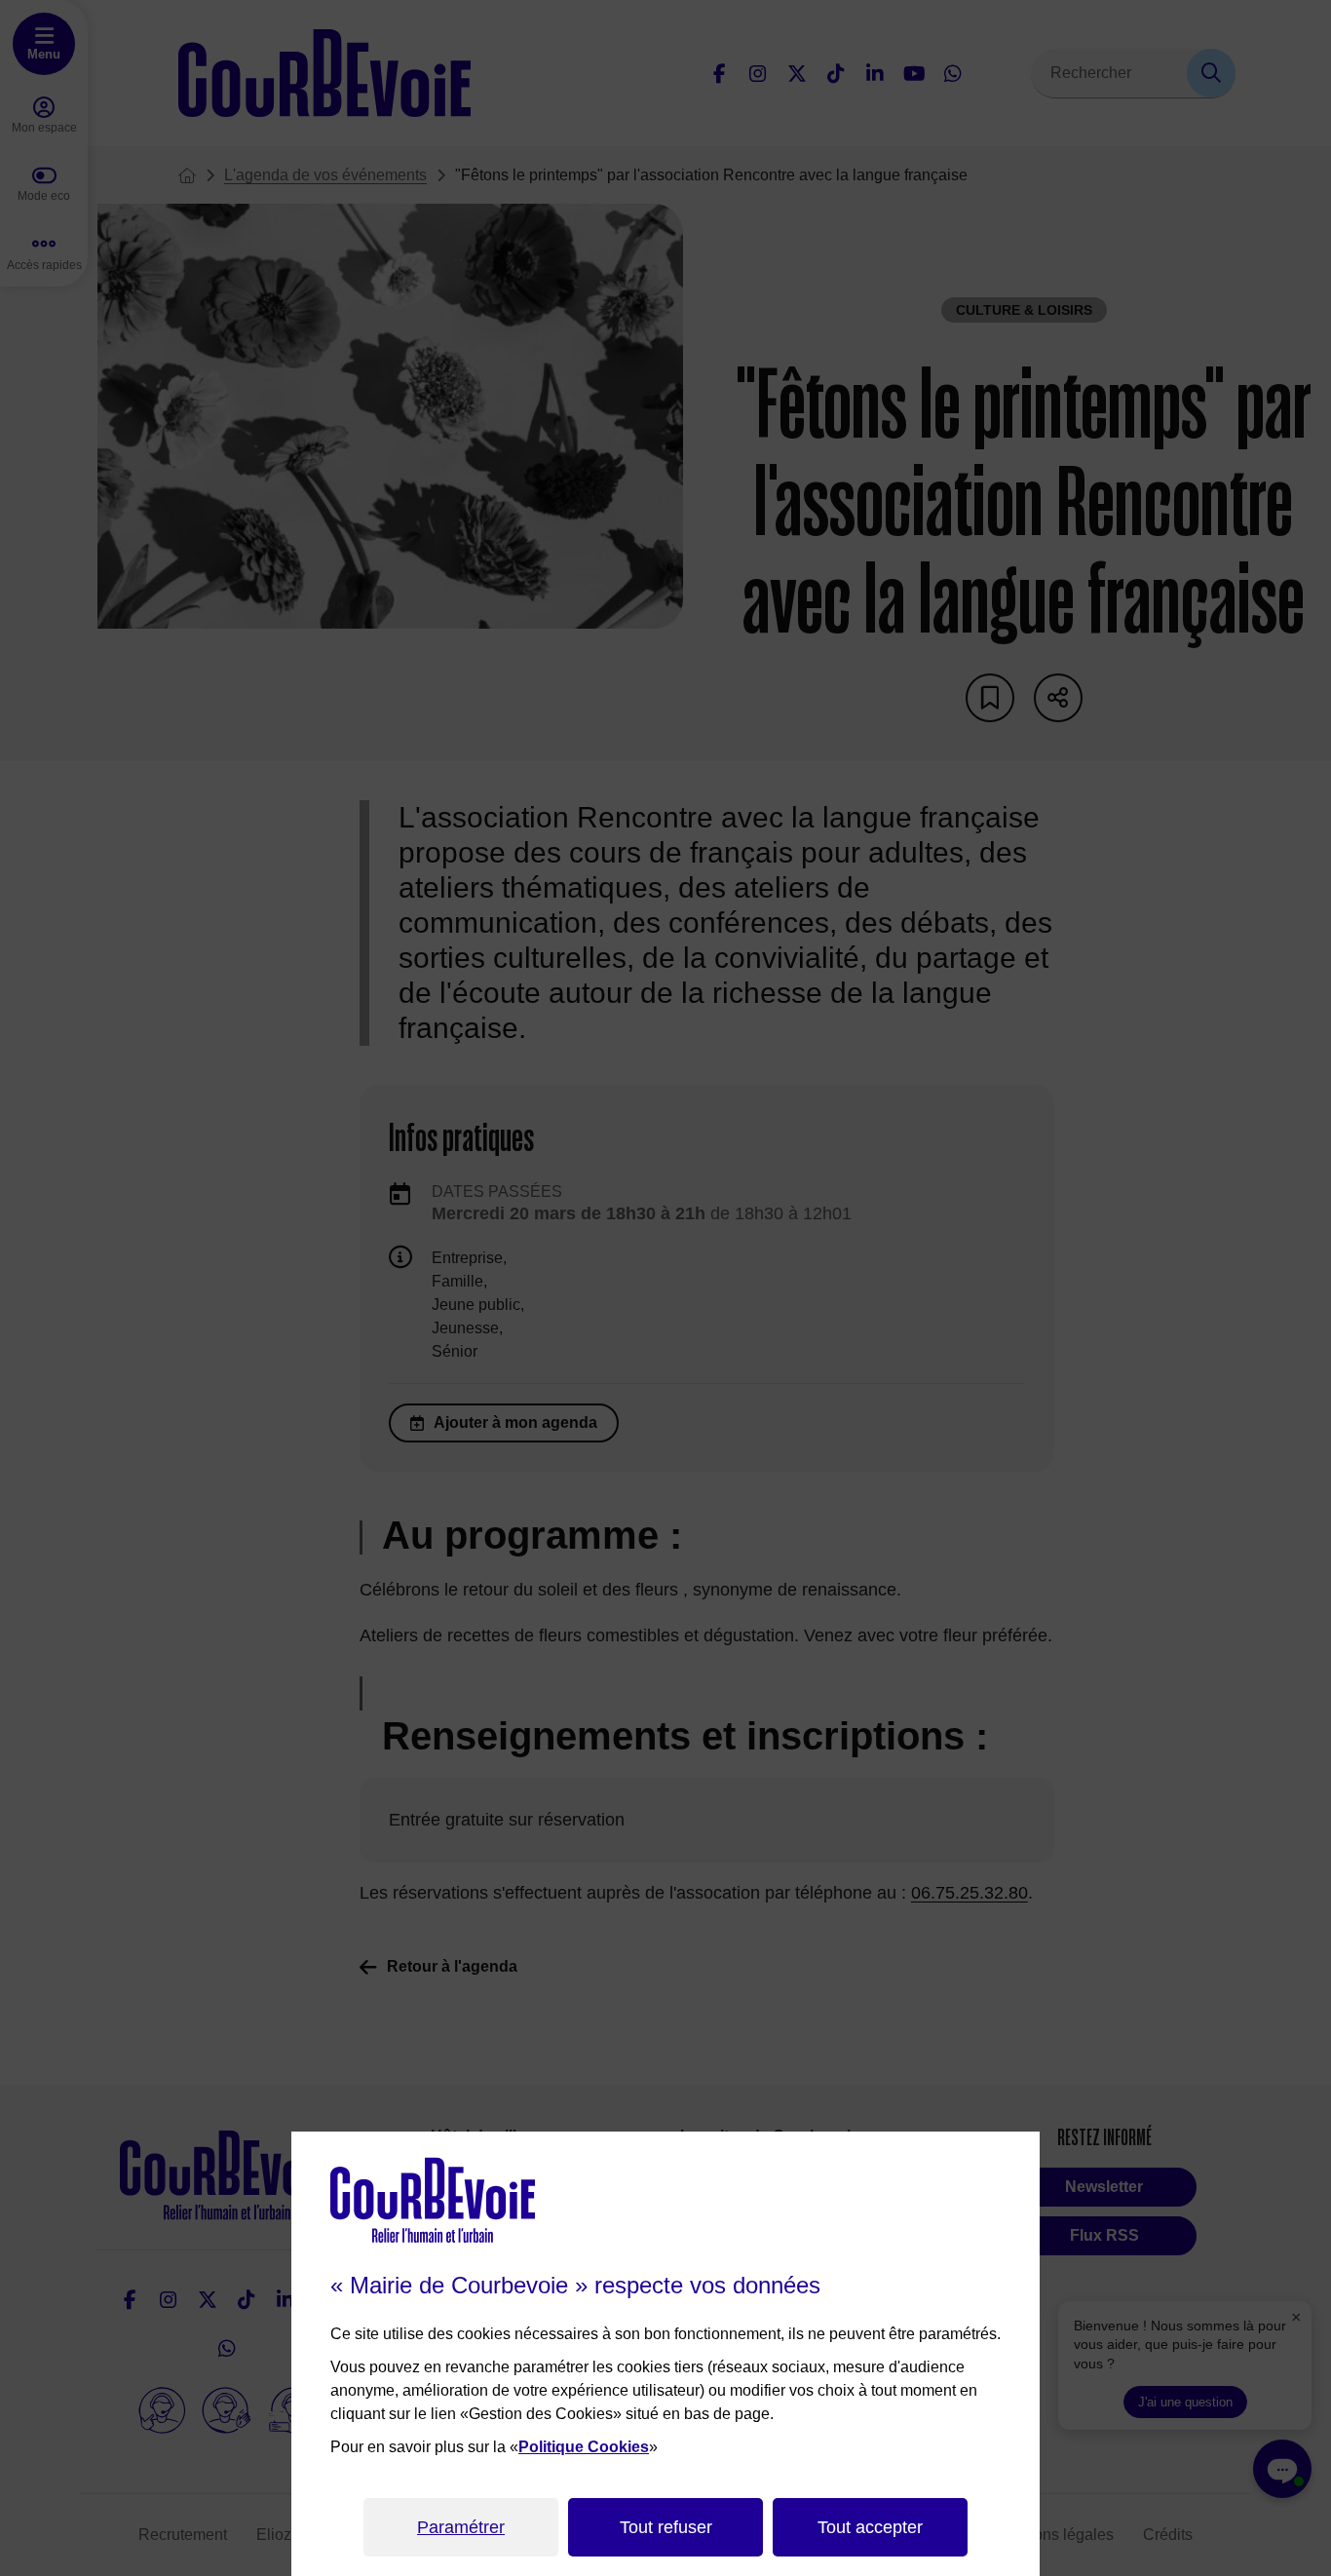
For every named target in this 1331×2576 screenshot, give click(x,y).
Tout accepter (870, 2527)
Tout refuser (666, 2527)
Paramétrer (461, 2527)
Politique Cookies (584, 2447)
